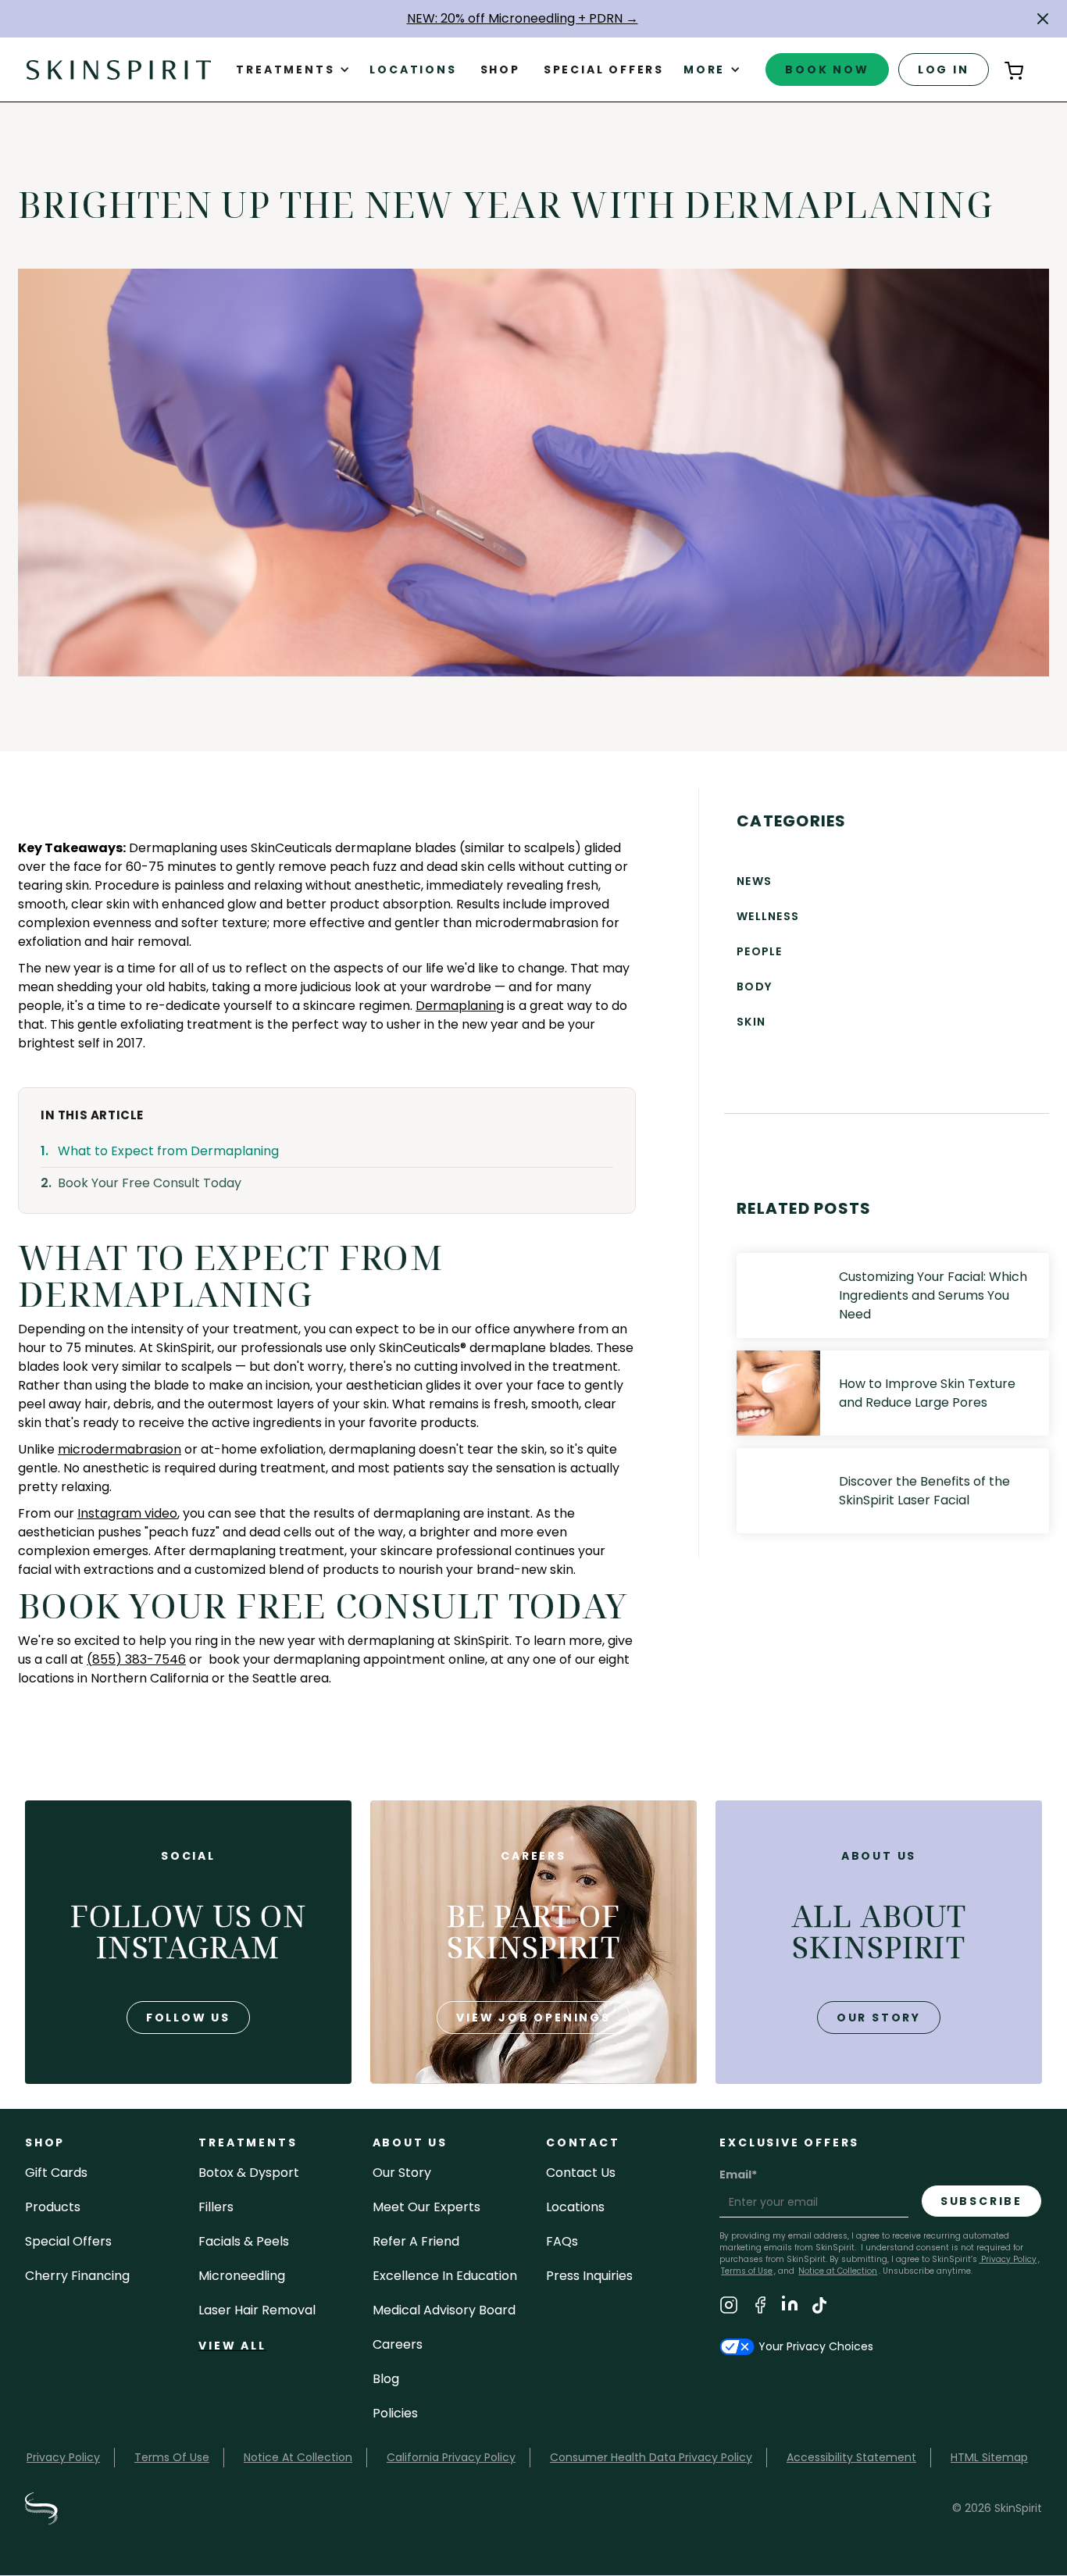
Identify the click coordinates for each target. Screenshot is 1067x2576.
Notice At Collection (298, 2457)
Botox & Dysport (249, 2173)
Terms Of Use (172, 2457)
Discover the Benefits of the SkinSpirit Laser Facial (924, 1491)
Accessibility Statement (851, 2457)
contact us (581, 2173)
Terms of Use (747, 2271)
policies (395, 2413)
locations (575, 2207)
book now (827, 70)
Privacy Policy (1008, 2259)
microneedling (242, 2276)
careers (398, 2344)
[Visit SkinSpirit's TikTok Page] (819, 2308)
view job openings (533, 2018)
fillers (216, 2207)
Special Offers (68, 2241)
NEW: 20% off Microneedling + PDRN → (523, 18)
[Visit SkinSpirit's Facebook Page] (760, 2308)
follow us (188, 2018)
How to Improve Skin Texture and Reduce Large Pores (927, 1393)
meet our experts (426, 2207)
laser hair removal (257, 2310)
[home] (119, 69)
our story (879, 2018)
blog (386, 2379)
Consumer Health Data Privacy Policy (651, 2457)
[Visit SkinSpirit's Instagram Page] (729, 2308)
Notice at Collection (838, 2271)
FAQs (562, 2241)
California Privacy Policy (451, 2457)
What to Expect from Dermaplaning (168, 1151)
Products (53, 2207)
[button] (1043, 19)
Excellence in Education (445, 2276)
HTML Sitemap (989, 2457)
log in (944, 70)
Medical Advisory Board (444, 2310)
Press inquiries (589, 2276)
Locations (413, 70)
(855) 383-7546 (136, 1659)
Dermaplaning (460, 1006)
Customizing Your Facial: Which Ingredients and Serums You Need (933, 1295)
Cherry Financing (77, 2276)
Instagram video (127, 1513)
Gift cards (56, 2173)
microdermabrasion (120, 1449)
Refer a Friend (416, 2241)
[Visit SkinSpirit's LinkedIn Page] (790, 2308)
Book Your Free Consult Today (150, 1183)
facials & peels (244, 2241)
